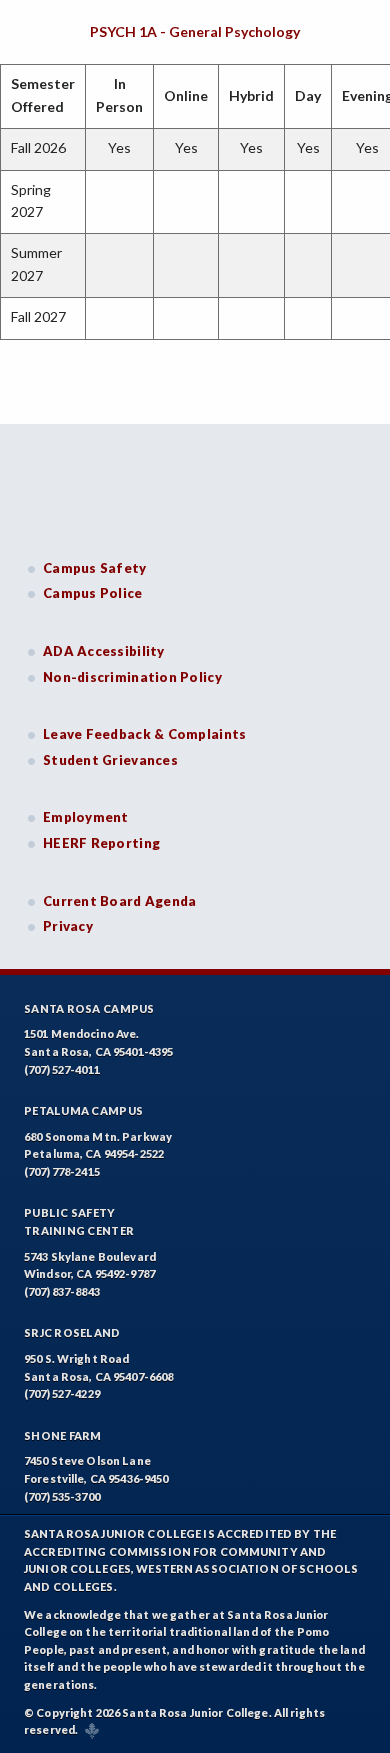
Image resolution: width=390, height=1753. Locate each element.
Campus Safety (95, 568)
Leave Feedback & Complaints (144, 734)
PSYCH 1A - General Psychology (195, 31)
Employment (86, 817)
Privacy (68, 926)
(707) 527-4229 (62, 1393)
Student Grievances (110, 760)
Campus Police (93, 593)
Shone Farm (63, 1435)
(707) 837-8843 (62, 1291)
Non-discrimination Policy (132, 677)
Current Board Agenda (120, 901)
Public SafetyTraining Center (79, 1221)
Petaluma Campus (83, 1110)
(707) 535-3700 (62, 1496)
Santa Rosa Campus (89, 1008)
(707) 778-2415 (62, 1171)
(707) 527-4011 (62, 1069)
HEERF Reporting (101, 843)
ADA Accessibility (104, 651)
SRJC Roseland (72, 1332)
